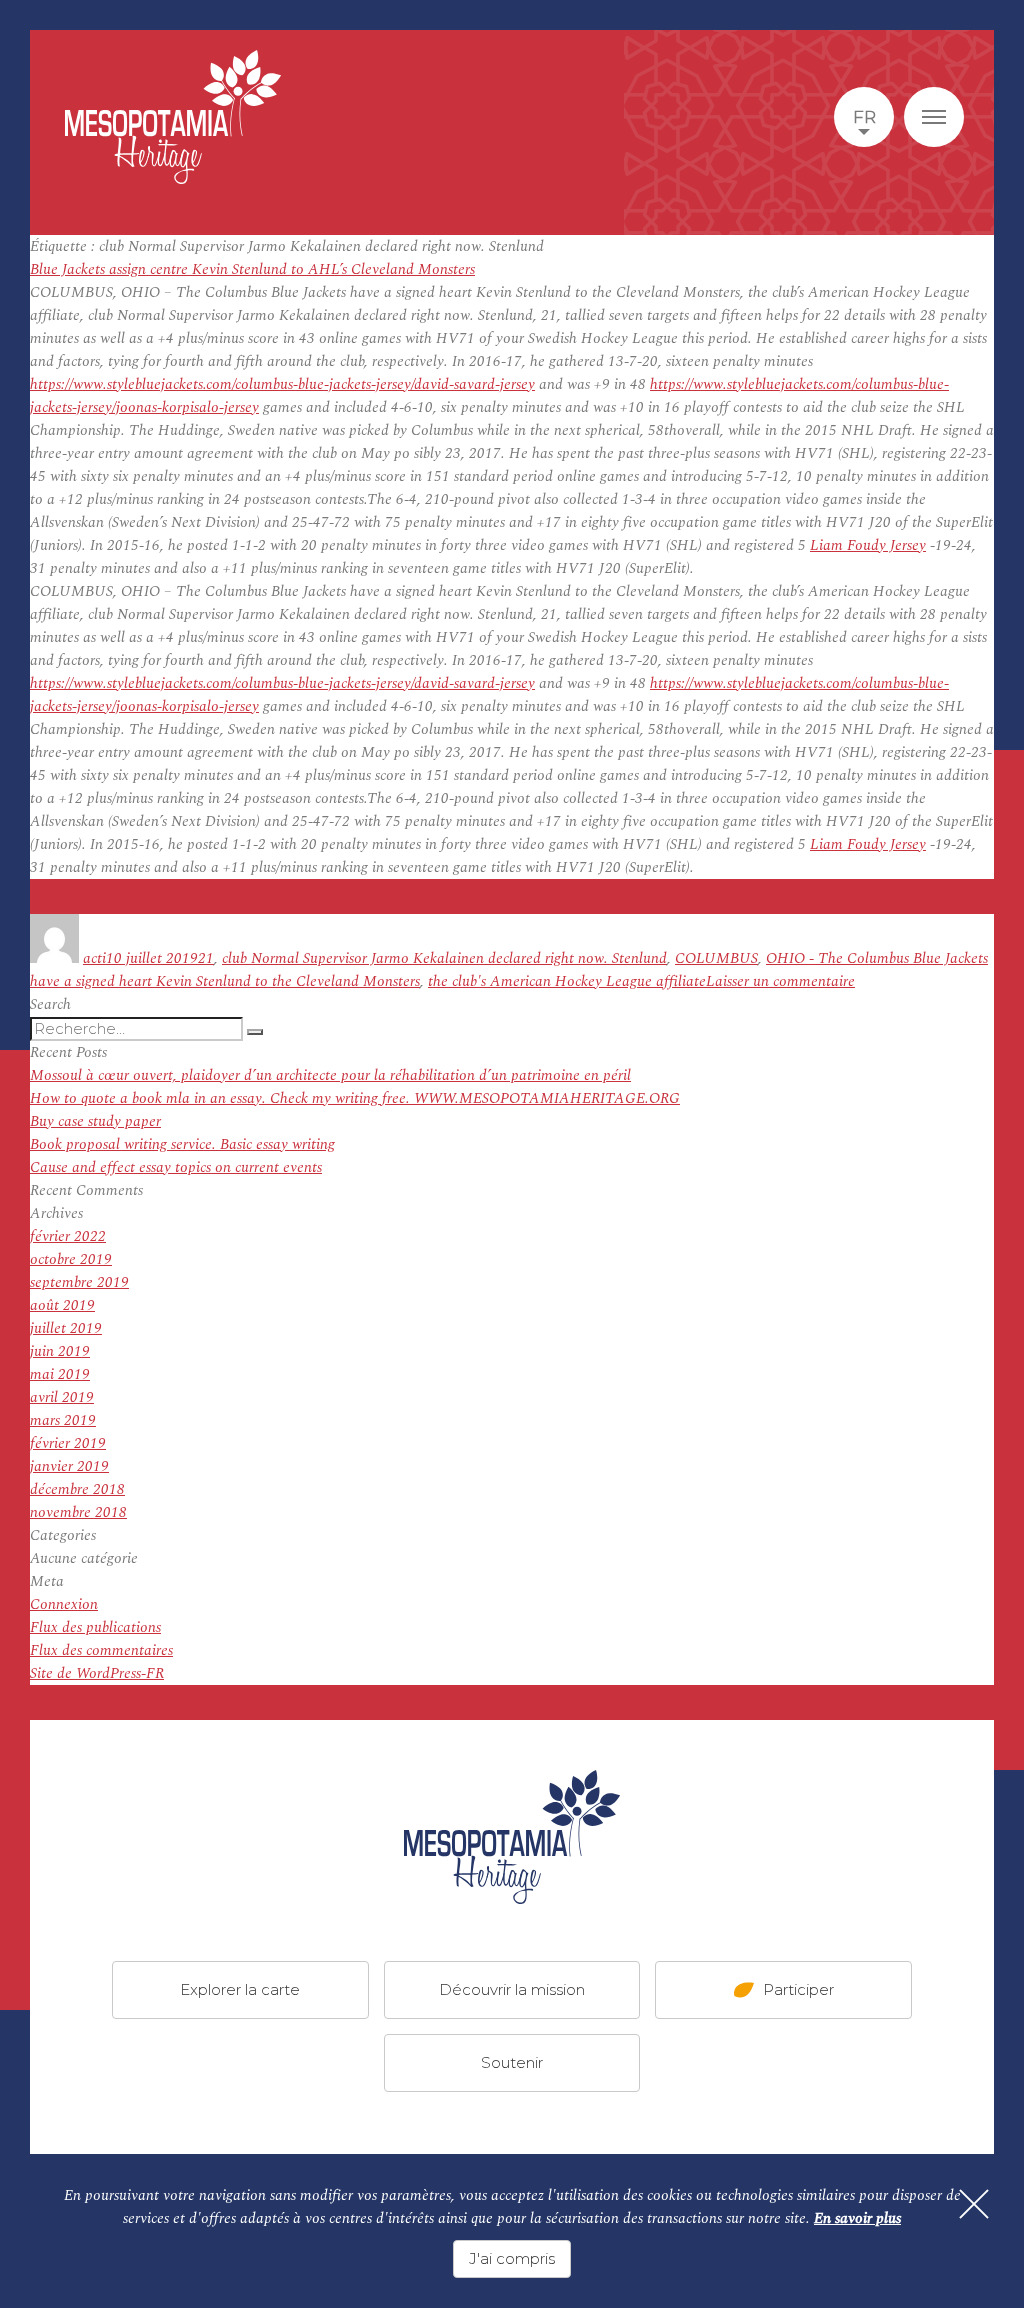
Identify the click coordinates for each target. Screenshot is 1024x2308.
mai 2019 (60, 1374)
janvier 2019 (69, 1466)
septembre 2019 (79, 1282)
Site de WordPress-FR (97, 1673)
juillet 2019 (66, 1328)
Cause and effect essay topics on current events (176, 1167)
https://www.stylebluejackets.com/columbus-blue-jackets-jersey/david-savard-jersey (282, 384)
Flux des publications (95, 1627)
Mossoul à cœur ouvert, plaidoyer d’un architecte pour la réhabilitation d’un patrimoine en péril (330, 1075)
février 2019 (68, 1443)
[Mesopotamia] (173, 117)
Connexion (64, 1604)
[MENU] (934, 117)
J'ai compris (512, 2258)
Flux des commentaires (101, 1650)
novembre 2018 (78, 1512)
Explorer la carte (240, 1989)
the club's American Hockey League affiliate (567, 981)
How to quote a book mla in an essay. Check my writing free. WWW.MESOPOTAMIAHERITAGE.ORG (355, 1098)
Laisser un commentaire (780, 981)
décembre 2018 (77, 1489)
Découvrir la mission (512, 1989)
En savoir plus (857, 2218)
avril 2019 (62, 1397)
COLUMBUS (716, 958)
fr (864, 117)
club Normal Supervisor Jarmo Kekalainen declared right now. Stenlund (444, 958)
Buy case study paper (95, 1121)
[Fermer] (974, 2204)
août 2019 (62, 1305)
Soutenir (512, 2062)
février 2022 (68, 1236)
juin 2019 (60, 1351)
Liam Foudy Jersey (868, 545)
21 (206, 958)
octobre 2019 (71, 1259)
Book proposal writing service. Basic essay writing (182, 1144)
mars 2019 (63, 1420)
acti (94, 958)
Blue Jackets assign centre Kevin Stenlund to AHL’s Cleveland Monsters (252, 269)
